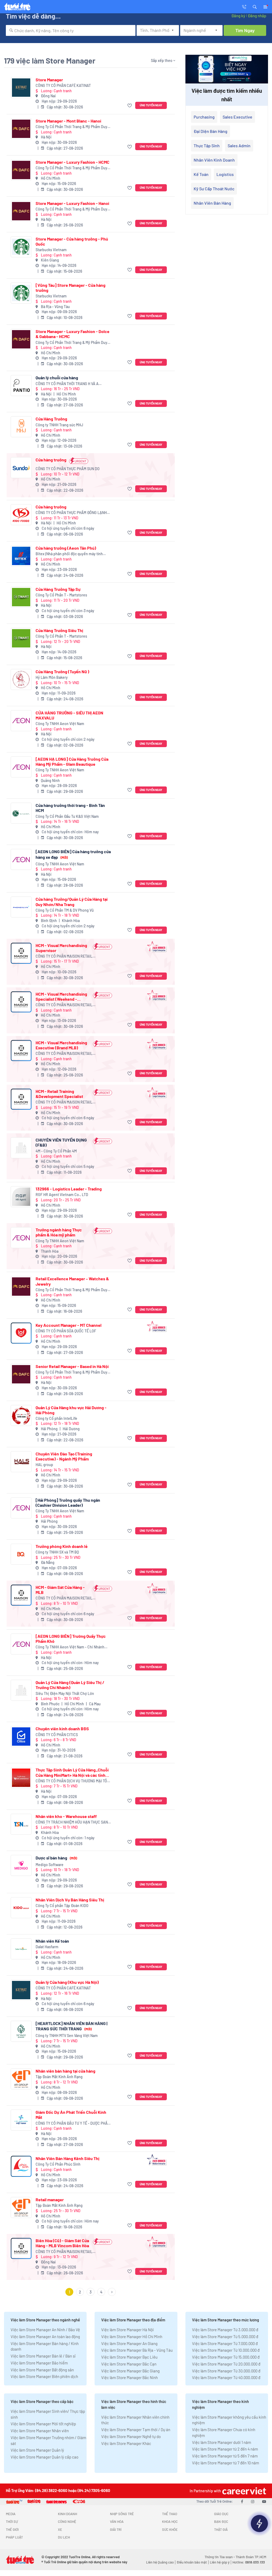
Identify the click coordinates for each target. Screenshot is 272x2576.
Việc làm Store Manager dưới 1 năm (222, 2442)
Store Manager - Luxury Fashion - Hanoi (72, 203)
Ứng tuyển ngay (151, 105)
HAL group (44, 1465)
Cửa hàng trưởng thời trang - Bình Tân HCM (70, 808)
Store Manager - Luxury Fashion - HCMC (73, 162)
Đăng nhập (257, 16)
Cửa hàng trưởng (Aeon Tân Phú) (66, 548)
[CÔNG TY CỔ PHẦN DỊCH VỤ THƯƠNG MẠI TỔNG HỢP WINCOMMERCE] (21, 1778)
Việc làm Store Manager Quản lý (37, 2450)
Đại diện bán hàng (211, 131)
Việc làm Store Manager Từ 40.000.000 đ (226, 2377)
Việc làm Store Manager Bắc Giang (130, 2371)
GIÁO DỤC (221, 2514)
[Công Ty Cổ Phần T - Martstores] (21, 597)
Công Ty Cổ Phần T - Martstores (61, 595)
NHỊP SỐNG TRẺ (122, 2514)
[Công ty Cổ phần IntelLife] (21, 1415)
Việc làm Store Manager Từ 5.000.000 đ (225, 2337)
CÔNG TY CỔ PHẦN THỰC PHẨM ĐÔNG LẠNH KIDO (71, 513)
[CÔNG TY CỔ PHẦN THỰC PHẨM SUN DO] (21, 468)
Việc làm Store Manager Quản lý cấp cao (44, 2457)
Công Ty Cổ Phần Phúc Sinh (58, 2164)
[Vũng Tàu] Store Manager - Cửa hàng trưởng (71, 288)
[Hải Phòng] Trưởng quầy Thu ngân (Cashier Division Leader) (68, 1502)
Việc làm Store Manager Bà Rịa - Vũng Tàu (137, 2350)
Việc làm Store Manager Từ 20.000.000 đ (226, 2364)
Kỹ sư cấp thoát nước (214, 189)
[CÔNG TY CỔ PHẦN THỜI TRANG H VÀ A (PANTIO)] (21, 386)
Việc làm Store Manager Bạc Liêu (129, 2357)
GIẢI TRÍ (116, 2529)
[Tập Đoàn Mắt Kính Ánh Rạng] (21, 2079)
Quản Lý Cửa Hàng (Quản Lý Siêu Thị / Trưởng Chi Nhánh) (70, 1685)
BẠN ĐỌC (221, 2522)
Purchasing (204, 117)
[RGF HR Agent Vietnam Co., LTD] (21, 1197)
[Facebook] (242, 2501)
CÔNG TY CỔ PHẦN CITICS (57, 1735)
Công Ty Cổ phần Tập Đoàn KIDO (62, 1906)
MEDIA (11, 2514)
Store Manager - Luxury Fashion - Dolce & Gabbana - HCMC (73, 334)
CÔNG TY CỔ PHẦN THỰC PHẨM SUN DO (68, 469)
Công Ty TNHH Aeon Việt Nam (60, 724)
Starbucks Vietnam (51, 250)
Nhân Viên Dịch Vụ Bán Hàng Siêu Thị (70, 1900)
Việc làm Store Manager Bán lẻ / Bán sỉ (43, 2356)
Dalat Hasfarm (47, 1947)
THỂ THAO (170, 2514)
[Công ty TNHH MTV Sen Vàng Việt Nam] (21, 2031)
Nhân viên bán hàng (212, 203)
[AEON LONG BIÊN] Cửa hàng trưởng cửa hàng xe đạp (73, 854)
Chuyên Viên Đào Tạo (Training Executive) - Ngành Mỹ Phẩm (64, 1456)
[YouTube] (264, 2501)
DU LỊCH (64, 2537)
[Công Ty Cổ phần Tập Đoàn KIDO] (21, 1908)
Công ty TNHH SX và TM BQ (57, 1552)
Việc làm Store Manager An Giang (129, 2343)
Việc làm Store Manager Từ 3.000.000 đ (225, 2330)
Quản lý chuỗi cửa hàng (57, 378)
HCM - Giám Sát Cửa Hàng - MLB (60, 1590)
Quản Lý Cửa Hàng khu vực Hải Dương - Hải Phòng (71, 1410)
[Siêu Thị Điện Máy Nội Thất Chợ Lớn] (21, 1690)
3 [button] (91, 2292)
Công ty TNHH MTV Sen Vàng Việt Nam (67, 2036)
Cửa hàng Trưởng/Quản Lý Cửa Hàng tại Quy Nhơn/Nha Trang (72, 902)
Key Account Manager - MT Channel (69, 1325)
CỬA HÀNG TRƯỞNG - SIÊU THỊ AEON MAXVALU (69, 715)
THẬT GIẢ (221, 2529)
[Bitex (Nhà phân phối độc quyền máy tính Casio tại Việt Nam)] (21, 556)
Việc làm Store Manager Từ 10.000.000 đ (226, 2350)
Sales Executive (237, 117)
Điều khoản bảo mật (192, 2562)
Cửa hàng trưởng (51, 460)
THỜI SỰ (12, 2522)
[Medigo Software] (21, 1865)
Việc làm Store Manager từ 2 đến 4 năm (225, 2449)
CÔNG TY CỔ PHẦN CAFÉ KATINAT (63, 85)
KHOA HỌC (170, 2522)
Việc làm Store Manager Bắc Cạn (129, 2364)
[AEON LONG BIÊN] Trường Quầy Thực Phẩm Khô (71, 1639)
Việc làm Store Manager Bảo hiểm (39, 2363)
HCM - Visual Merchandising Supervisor (61, 948)
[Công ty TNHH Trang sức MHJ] (21, 427)
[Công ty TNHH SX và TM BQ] (21, 1554)
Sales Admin (239, 146)
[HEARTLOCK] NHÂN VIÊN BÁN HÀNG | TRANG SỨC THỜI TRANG (71, 2026)
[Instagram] (253, 2501)
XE (60, 2529)
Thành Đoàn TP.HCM (251, 2557)
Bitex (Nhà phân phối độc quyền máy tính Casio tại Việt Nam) (69, 554)
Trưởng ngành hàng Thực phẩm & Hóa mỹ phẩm (59, 1232)
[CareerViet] (244, 2491)
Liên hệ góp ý (220, 2562)
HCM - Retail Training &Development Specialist (59, 1094)
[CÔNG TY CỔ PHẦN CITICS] (21, 1737)
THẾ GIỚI (12, 2529)
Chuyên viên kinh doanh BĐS (62, 1729)
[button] (255, 6)
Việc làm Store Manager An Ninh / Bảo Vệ (45, 2330)
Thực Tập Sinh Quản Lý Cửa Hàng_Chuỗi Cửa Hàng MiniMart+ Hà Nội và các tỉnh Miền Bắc (72, 1772)
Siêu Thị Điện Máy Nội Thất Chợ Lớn (65, 1693)
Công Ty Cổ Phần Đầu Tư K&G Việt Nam (67, 816)
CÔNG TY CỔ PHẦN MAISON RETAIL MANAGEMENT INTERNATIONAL (64, 956)
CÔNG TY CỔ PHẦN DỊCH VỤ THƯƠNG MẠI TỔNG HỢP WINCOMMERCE (74, 1781)
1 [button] (69, 2292)
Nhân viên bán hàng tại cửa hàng (65, 2071)
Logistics (225, 174)
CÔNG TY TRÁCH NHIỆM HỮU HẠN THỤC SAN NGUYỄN (72, 1822)
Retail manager (50, 2200)
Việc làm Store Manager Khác (126, 2443)
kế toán (201, 174)
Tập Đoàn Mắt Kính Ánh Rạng (59, 2077)
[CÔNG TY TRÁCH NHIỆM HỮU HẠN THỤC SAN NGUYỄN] (21, 1824)
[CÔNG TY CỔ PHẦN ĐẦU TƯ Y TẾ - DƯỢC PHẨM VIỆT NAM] (21, 2120)
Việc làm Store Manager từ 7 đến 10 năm (226, 2463)
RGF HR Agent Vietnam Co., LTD (62, 1195)
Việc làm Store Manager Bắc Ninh (129, 2377)
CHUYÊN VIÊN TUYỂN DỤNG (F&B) (61, 1142)
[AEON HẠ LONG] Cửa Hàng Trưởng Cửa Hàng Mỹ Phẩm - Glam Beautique (72, 761)
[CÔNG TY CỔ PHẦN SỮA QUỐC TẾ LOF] (21, 1333)
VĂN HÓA (117, 2522)
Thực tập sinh (207, 146)
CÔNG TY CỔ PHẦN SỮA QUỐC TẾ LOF (66, 1331)
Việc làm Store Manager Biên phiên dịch (44, 2376)
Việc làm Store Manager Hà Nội (127, 2330)
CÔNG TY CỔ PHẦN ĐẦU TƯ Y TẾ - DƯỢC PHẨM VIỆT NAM (73, 2123)
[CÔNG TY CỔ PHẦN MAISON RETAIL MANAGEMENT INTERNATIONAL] (21, 953)
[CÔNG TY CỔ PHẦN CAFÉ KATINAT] (21, 88)
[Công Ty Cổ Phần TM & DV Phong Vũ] (21, 907)
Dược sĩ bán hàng (56, 1858)
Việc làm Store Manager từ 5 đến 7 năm (225, 2456)
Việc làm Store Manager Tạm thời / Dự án (136, 2430)
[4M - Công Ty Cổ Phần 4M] (21, 1148)
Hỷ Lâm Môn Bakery (52, 677)
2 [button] (80, 2292)
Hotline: (249, 2562)
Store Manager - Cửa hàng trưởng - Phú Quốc (72, 241)
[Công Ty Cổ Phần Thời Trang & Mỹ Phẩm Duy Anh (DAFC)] (21, 129)
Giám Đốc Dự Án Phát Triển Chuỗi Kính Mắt (71, 2115)
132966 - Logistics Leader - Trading (69, 1189)
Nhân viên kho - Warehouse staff (66, 1816)
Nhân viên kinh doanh (214, 160)
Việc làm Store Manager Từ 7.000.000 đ (225, 2343)
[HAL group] (21, 1462)
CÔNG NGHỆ (67, 2522)
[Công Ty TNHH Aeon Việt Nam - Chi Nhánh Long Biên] (21, 1644)
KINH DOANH (67, 2514)
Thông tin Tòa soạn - (220, 2557)
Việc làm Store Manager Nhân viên (40, 2431)
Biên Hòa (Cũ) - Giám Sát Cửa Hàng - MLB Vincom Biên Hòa (62, 2243)
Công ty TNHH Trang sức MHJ (59, 425)
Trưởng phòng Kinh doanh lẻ (62, 1546)
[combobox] (71, 30)
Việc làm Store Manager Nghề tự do (131, 2436)
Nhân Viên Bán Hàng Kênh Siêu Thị (67, 2158)
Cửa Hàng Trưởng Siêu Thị (59, 630)
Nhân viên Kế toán (52, 1941)
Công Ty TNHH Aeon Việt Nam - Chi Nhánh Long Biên (70, 1647)
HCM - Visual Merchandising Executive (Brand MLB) (61, 1045)
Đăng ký (238, 16)
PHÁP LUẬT (14, 2537)
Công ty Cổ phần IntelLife (56, 1418)
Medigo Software (50, 1865)
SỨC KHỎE (170, 2529)
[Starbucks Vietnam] (21, 247)
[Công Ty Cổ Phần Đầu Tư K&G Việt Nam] (21, 813)
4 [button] (101, 2292)
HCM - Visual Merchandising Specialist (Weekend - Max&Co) (61, 996)
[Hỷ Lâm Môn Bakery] (21, 679)
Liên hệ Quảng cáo (160, 2562)
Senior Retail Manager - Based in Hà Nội (72, 1366)
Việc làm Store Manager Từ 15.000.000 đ (226, 2357)
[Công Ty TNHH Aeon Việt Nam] (21, 721)
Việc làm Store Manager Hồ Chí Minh (132, 2337)
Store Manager (49, 80)
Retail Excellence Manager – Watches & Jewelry (72, 1281)
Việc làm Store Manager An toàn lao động (45, 2337)
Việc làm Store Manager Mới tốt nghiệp (43, 2424)
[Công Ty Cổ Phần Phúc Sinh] (21, 2166)
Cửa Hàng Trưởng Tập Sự (58, 589)
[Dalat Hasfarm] (21, 1949)
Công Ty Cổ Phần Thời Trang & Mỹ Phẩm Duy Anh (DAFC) (71, 127)
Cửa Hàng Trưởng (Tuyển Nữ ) (62, 672)
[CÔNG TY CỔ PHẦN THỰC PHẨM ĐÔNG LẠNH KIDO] (21, 515)
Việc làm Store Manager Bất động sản (42, 2370)
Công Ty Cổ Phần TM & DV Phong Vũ (65, 910)
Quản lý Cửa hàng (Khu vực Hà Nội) (67, 1982)
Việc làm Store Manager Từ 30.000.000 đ (226, 2371)
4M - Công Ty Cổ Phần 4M (56, 1151)
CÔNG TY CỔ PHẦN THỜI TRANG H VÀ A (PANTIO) (67, 384)
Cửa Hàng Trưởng (51, 419)
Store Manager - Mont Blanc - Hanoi (68, 121)
